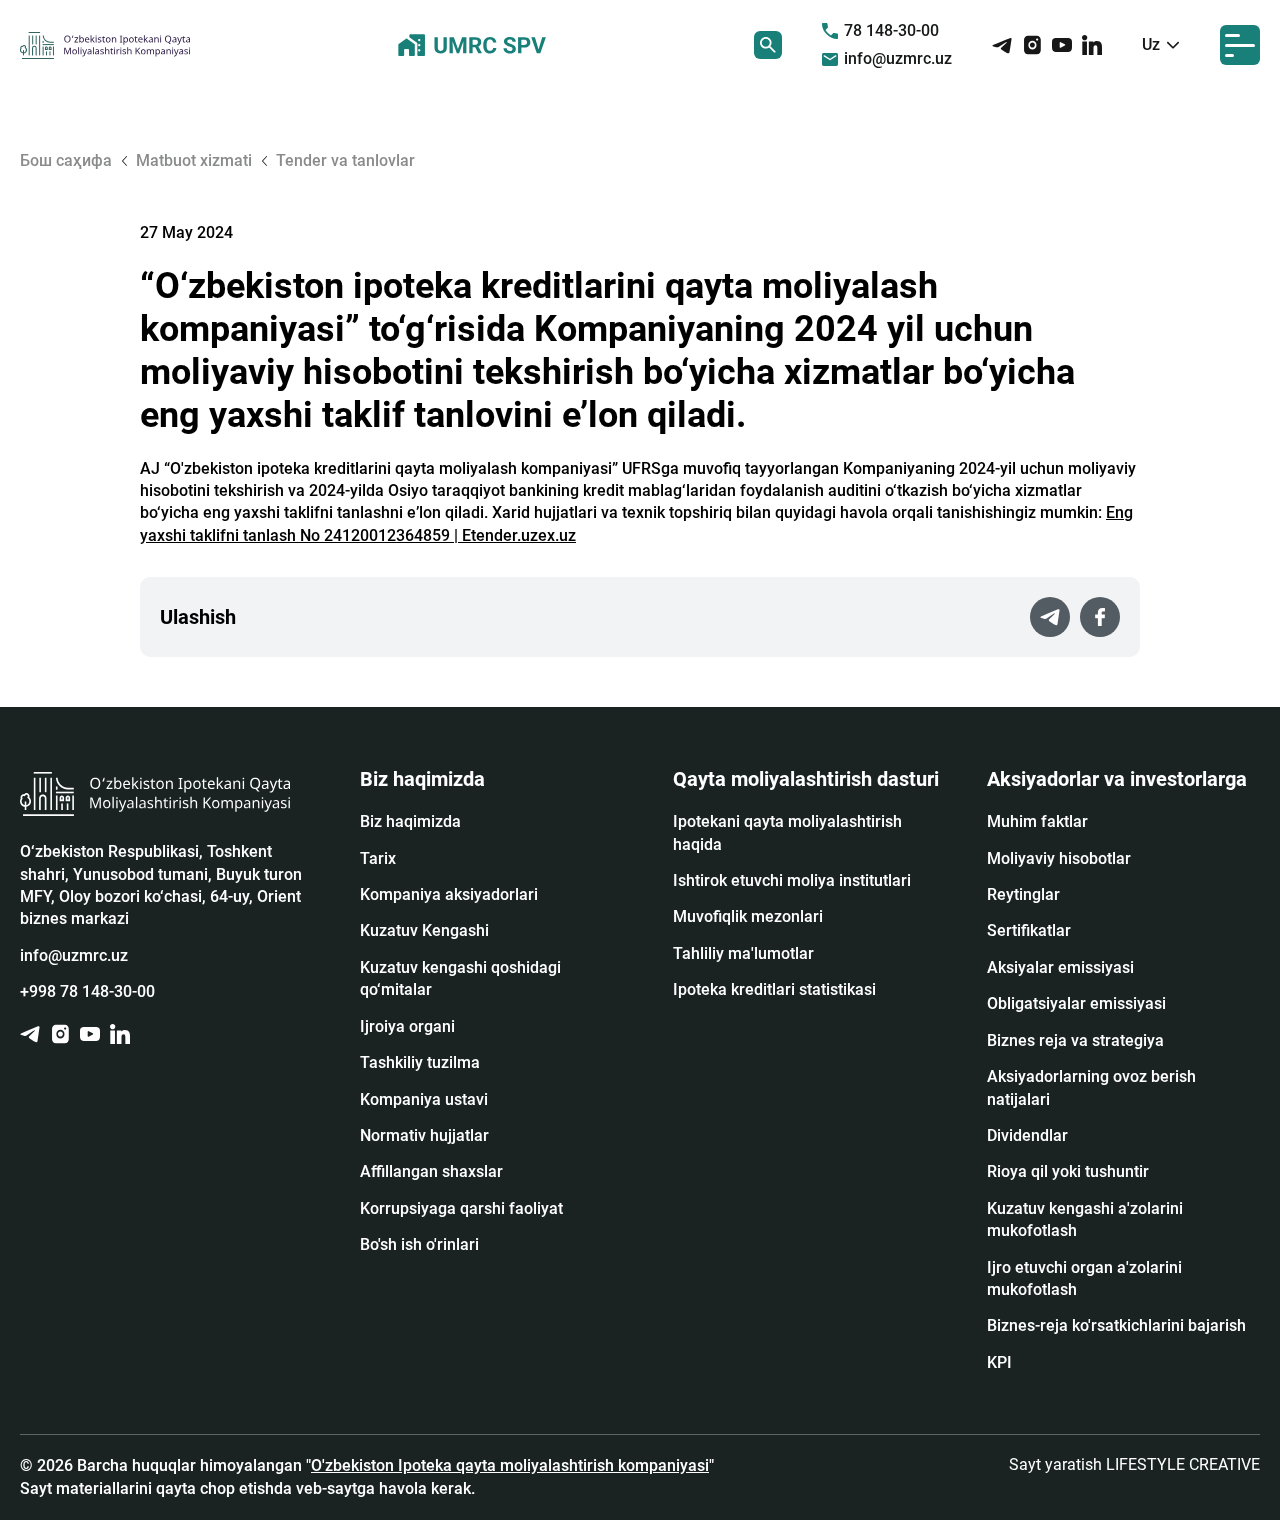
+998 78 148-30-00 (87, 991)
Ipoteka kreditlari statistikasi (774, 989)
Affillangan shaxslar (431, 1171)
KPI (999, 1362)
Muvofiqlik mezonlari (748, 916)
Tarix (378, 858)
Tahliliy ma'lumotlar (743, 953)
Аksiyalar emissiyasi (1060, 967)
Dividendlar (1027, 1135)
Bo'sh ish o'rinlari (419, 1244)
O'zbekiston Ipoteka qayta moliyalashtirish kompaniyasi (510, 1465)
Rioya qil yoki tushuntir (1068, 1171)
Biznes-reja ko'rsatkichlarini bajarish (1116, 1325)
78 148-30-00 (891, 30)
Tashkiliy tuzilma (420, 1062)
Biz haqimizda (410, 821)
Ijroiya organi (407, 1026)
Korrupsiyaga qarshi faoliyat (461, 1208)
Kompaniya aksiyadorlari (449, 894)
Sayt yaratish (1134, 1464)
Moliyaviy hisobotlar (1059, 858)
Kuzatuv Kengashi (424, 930)
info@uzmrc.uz (898, 58)
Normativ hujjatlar (424, 1135)
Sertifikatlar (1029, 930)
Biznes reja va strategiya (1075, 1040)
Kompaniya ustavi (424, 1099)
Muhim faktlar (1037, 821)
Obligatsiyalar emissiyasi (1076, 1003)
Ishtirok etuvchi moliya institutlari (792, 880)
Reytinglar (1023, 894)
